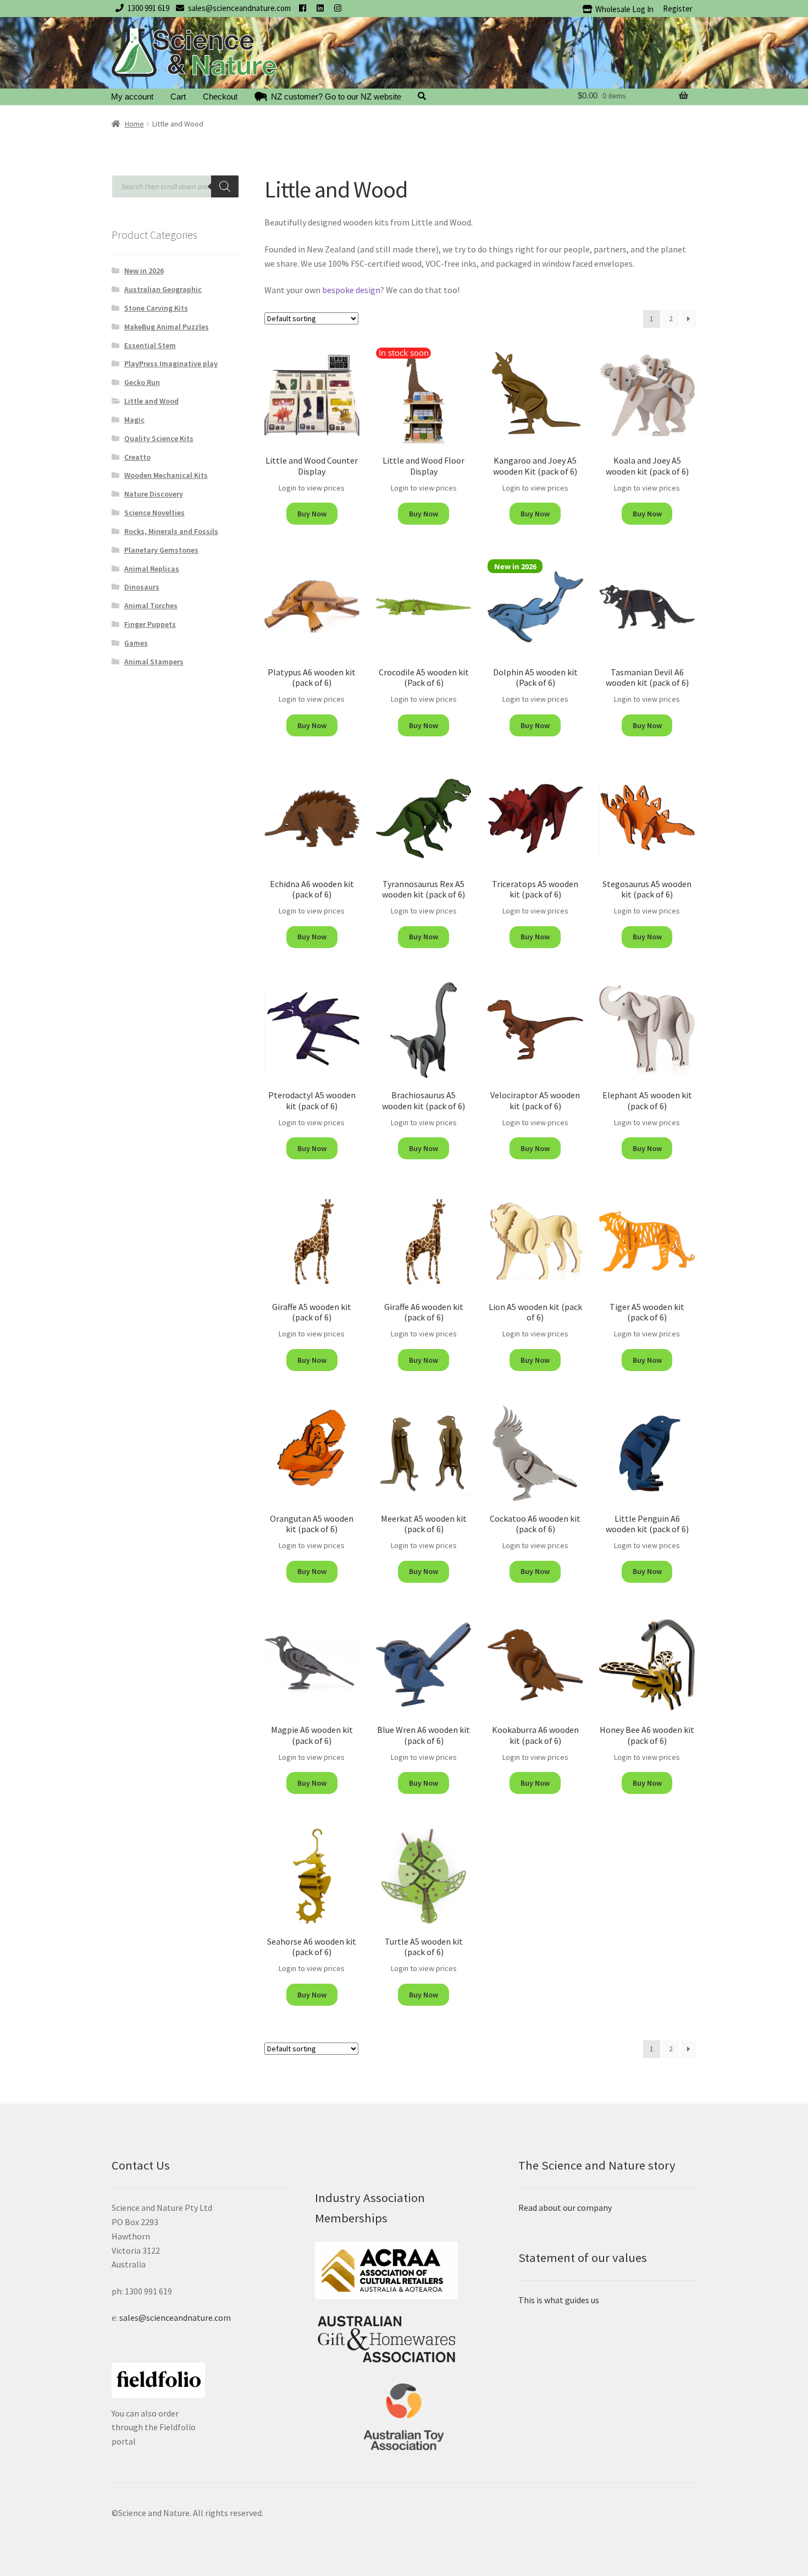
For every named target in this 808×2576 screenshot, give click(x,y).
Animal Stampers (154, 662)
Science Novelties (154, 513)
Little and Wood (151, 401)
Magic (134, 420)
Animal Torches (151, 606)
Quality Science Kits (159, 438)
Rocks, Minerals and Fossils (171, 531)
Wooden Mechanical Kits (166, 475)
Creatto (137, 457)
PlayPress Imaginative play (171, 364)
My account (132, 97)
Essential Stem (150, 345)
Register (678, 9)
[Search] (225, 186)
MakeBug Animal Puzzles (167, 327)
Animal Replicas (152, 569)
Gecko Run (142, 382)
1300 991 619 (148, 8)
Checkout (220, 97)
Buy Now (312, 514)
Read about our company (565, 2208)
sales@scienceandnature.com (239, 8)
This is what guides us (559, 2300)
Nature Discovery (154, 494)
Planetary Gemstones (161, 550)
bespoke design (351, 290)
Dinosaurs (142, 587)
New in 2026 (144, 271)
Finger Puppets (150, 624)
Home (134, 124)
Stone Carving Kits (156, 308)
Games (136, 643)
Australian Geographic (163, 289)
